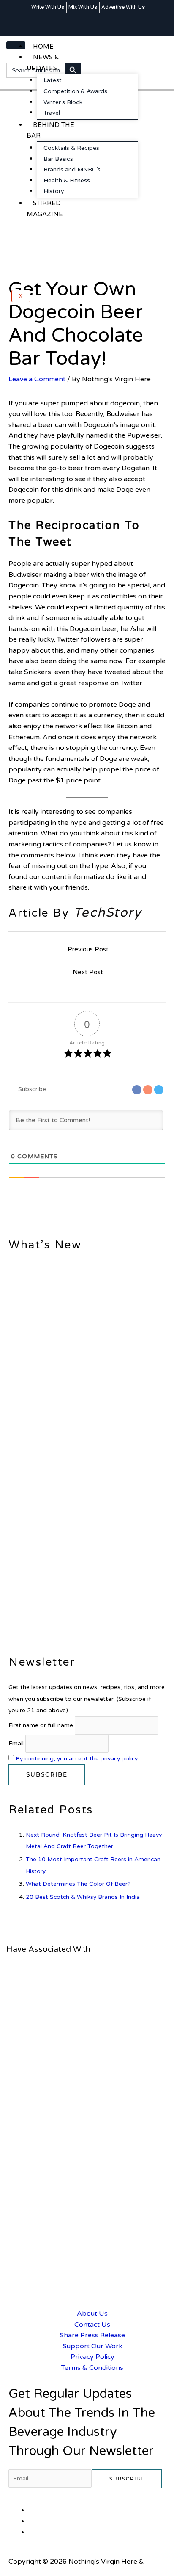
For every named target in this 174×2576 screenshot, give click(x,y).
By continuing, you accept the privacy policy (77, 1759)
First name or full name (41, 1725)
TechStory (108, 913)
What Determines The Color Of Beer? (78, 1884)
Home (43, 47)
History (54, 191)
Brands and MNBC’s (72, 169)
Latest (53, 80)
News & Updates (43, 63)
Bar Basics (58, 159)
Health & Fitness (67, 180)
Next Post (88, 972)
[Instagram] (99, 19)
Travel (52, 113)
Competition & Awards (75, 91)
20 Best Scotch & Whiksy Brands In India (83, 1897)
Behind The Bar (50, 130)
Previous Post (88, 949)
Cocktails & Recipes (71, 148)
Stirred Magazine (45, 209)
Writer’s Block (63, 102)
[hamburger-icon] (16, 45)
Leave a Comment (37, 379)
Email (16, 1743)
